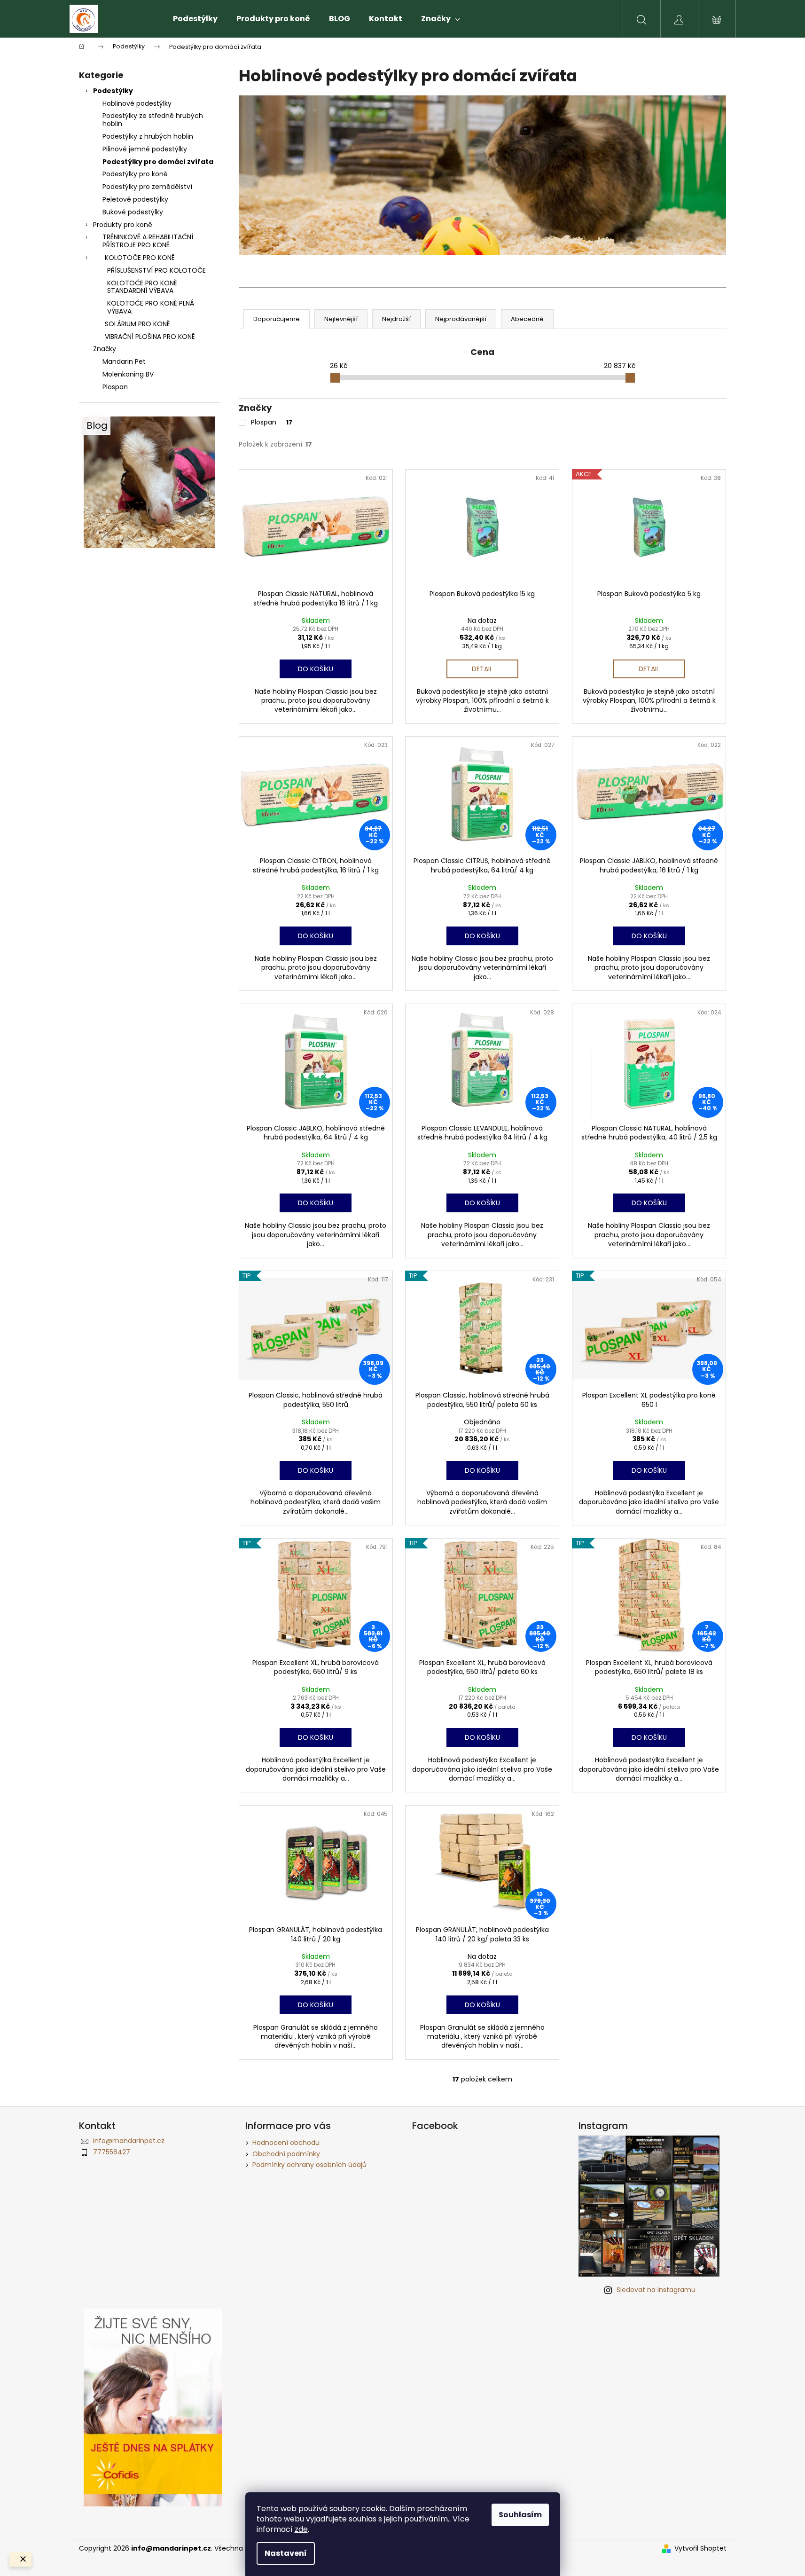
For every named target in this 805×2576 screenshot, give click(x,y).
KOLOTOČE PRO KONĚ (140, 258)
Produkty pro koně (123, 225)
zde (301, 2529)
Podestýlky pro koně (135, 174)
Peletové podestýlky (135, 199)
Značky (105, 349)
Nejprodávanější (461, 319)
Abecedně (527, 319)
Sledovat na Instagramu (656, 2290)
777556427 (112, 2152)
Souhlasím (520, 2515)
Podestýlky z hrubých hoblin (148, 136)
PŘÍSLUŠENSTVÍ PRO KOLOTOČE (156, 270)
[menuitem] (195, 19)
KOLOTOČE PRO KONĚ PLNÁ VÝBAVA (151, 307)
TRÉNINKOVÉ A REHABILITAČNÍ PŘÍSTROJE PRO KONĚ (148, 241)
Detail (482, 669)
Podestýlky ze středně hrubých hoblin (153, 120)
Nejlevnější (341, 319)
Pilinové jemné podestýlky (145, 149)
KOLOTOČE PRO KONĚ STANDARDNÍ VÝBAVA (142, 287)
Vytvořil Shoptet (700, 2549)
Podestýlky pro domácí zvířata (158, 162)
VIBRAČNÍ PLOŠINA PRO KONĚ (150, 337)
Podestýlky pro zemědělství (147, 187)
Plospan (272, 422)
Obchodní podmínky (286, 2154)
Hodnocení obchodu (286, 2143)
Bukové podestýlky (133, 212)
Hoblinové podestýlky (137, 103)
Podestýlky (113, 91)
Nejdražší (396, 319)
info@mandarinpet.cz (129, 2141)
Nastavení (286, 2553)
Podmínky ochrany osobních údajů (309, 2165)
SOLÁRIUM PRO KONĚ (137, 324)
